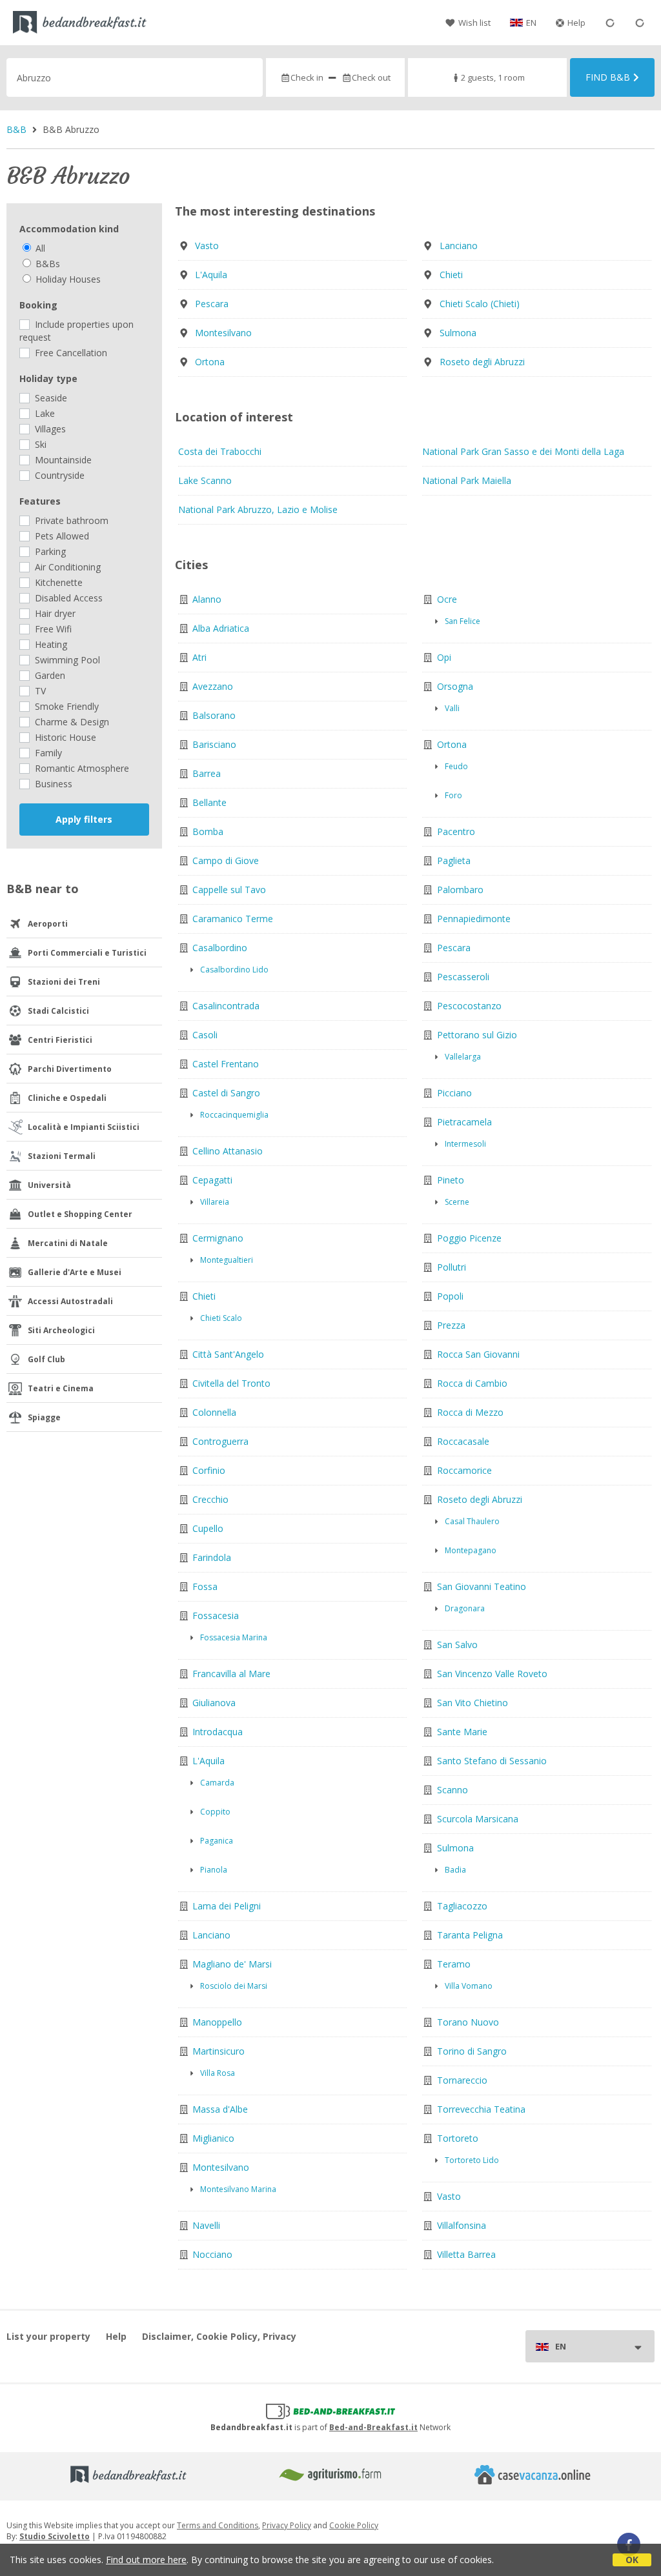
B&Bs (46, 264)
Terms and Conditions (218, 2525)
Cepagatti (212, 1180)
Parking (49, 551)
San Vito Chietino (473, 1703)
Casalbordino (220, 948)
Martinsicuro (219, 2051)
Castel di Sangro (226, 1093)
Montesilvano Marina (238, 2189)
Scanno (453, 1790)
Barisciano (214, 744)
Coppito (215, 1812)
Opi (444, 657)
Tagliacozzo (462, 1906)
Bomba (208, 831)
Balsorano (214, 715)
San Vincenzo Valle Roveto (492, 1674)
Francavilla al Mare (231, 1674)
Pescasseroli (463, 977)
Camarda (217, 1783)
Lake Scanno (205, 480)
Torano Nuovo (468, 2022)
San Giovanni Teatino (482, 1586)
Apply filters (84, 819)
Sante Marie (462, 1732)
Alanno (207, 599)
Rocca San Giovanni (478, 1354)
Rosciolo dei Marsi (234, 1986)
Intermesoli (465, 1144)
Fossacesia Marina (234, 1637)
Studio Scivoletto (55, 2536)
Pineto (451, 1180)
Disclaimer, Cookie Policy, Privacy (219, 2336)
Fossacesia (216, 1615)
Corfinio (209, 1470)
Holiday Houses (67, 279)
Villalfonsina (462, 2225)
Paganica (217, 1841)
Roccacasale (463, 1441)
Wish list (474, 23)
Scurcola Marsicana (478, 1819)
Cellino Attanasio (228, 1151)
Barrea (207, 773)
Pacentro (456, 831)
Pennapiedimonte (474, 919)
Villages (49, 429)
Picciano (454, 1093)
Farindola (212, 1557)
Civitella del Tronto (231, 1383)
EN (531, 23)
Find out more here (146, 2560)
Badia (455, 1870)
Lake (44, 413)
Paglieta (454, 860)
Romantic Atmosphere (81, 768)
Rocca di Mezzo (470, 1412)
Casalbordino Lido (234, 970)
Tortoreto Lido (472, 2160)
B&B (16, 129)
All (39, 248)
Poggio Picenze (469, 1238)
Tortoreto (458, 2138)
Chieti (451, 275)
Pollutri (452, 1267)
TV (39, 691)
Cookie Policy (354, 2525)
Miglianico (213, 2138)
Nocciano (212, 2254)
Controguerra (220, 1441)
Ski (39, 444)
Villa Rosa (218, 2073)
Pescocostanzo (469, 1006)
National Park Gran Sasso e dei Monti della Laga (523, 451)
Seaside (50, 398)
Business (52, 784)
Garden (49, 675)
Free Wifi (52, 629)
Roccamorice (464, 1470)
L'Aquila (211, 275)
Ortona (210, 362)
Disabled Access (67, 598)
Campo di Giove (226, 860)
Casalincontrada (226, 1006)
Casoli (205, 1035)
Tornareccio (462, 2080)
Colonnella (214, 1412)
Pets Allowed (61, 536)
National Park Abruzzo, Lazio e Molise (258, 509)
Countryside (58, 475)
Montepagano (471, 1550)
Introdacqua (218, 1732)
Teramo (454, 1964)
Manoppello (217, 2022)
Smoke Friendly (66, 706)
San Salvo (457, 1645)
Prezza (451, 1325)
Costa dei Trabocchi (220, 451)
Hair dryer (54, 613)
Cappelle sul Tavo (229, 890)
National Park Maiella (467, 480)
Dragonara (465, 1608)
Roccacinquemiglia (234, 1115)
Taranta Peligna (470, 1935)
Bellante (209, 802)
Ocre (447, 599)
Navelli (206, 2225)
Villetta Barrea (466, 2254)
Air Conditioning (66, 567)
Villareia (215, 1202)
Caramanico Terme (233, 919)
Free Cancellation (70, 353)
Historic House (64, 737)
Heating (50, 644)
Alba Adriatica (221, 628)
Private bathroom (70, 520)
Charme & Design (71, 722)
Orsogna (455, 686)
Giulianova (214, 1703)
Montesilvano (223, 333)
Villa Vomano (469, 1986)
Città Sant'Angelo (228, 1354)
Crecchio (210, 1499)
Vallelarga (463, 1057)
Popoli (450, 1296)
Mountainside (62, 460)
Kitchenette (57, 582)
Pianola (214, 1870)
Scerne (457, 1202)
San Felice (463, 621)
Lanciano (459, 246)
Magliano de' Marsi (232, 1964)
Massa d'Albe (220, 2109)
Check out (371, 77)
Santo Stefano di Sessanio (492, 1761)
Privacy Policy (287, 2525)
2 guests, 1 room (493, 77)
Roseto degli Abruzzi (482, 362)
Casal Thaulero (472, 1521)
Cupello (208, 1528)
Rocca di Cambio (472, 1383)
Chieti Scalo (221, 1318)
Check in (307, 77)
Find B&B (608, 77)
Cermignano (218, 1238)
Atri (199, 657)
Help (576, 23)
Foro (453, 795)
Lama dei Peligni (227, 1906)
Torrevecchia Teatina (481, 2109)
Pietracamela (464, 1122)
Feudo (456, 766)
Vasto (207, 246)
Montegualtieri (227, 1260)
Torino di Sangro (472, 2051)
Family (47, 753)
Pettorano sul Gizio (477, 1035)
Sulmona (458, 333)
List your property (48, 2336)
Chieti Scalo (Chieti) (480, 304)
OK (632, 2560)
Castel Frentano (226, 1064)
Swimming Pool (66, 660)
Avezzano (213, 686)
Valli (452, 708)
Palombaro (460, 890)
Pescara (212, 304)
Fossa (205, 1586)
